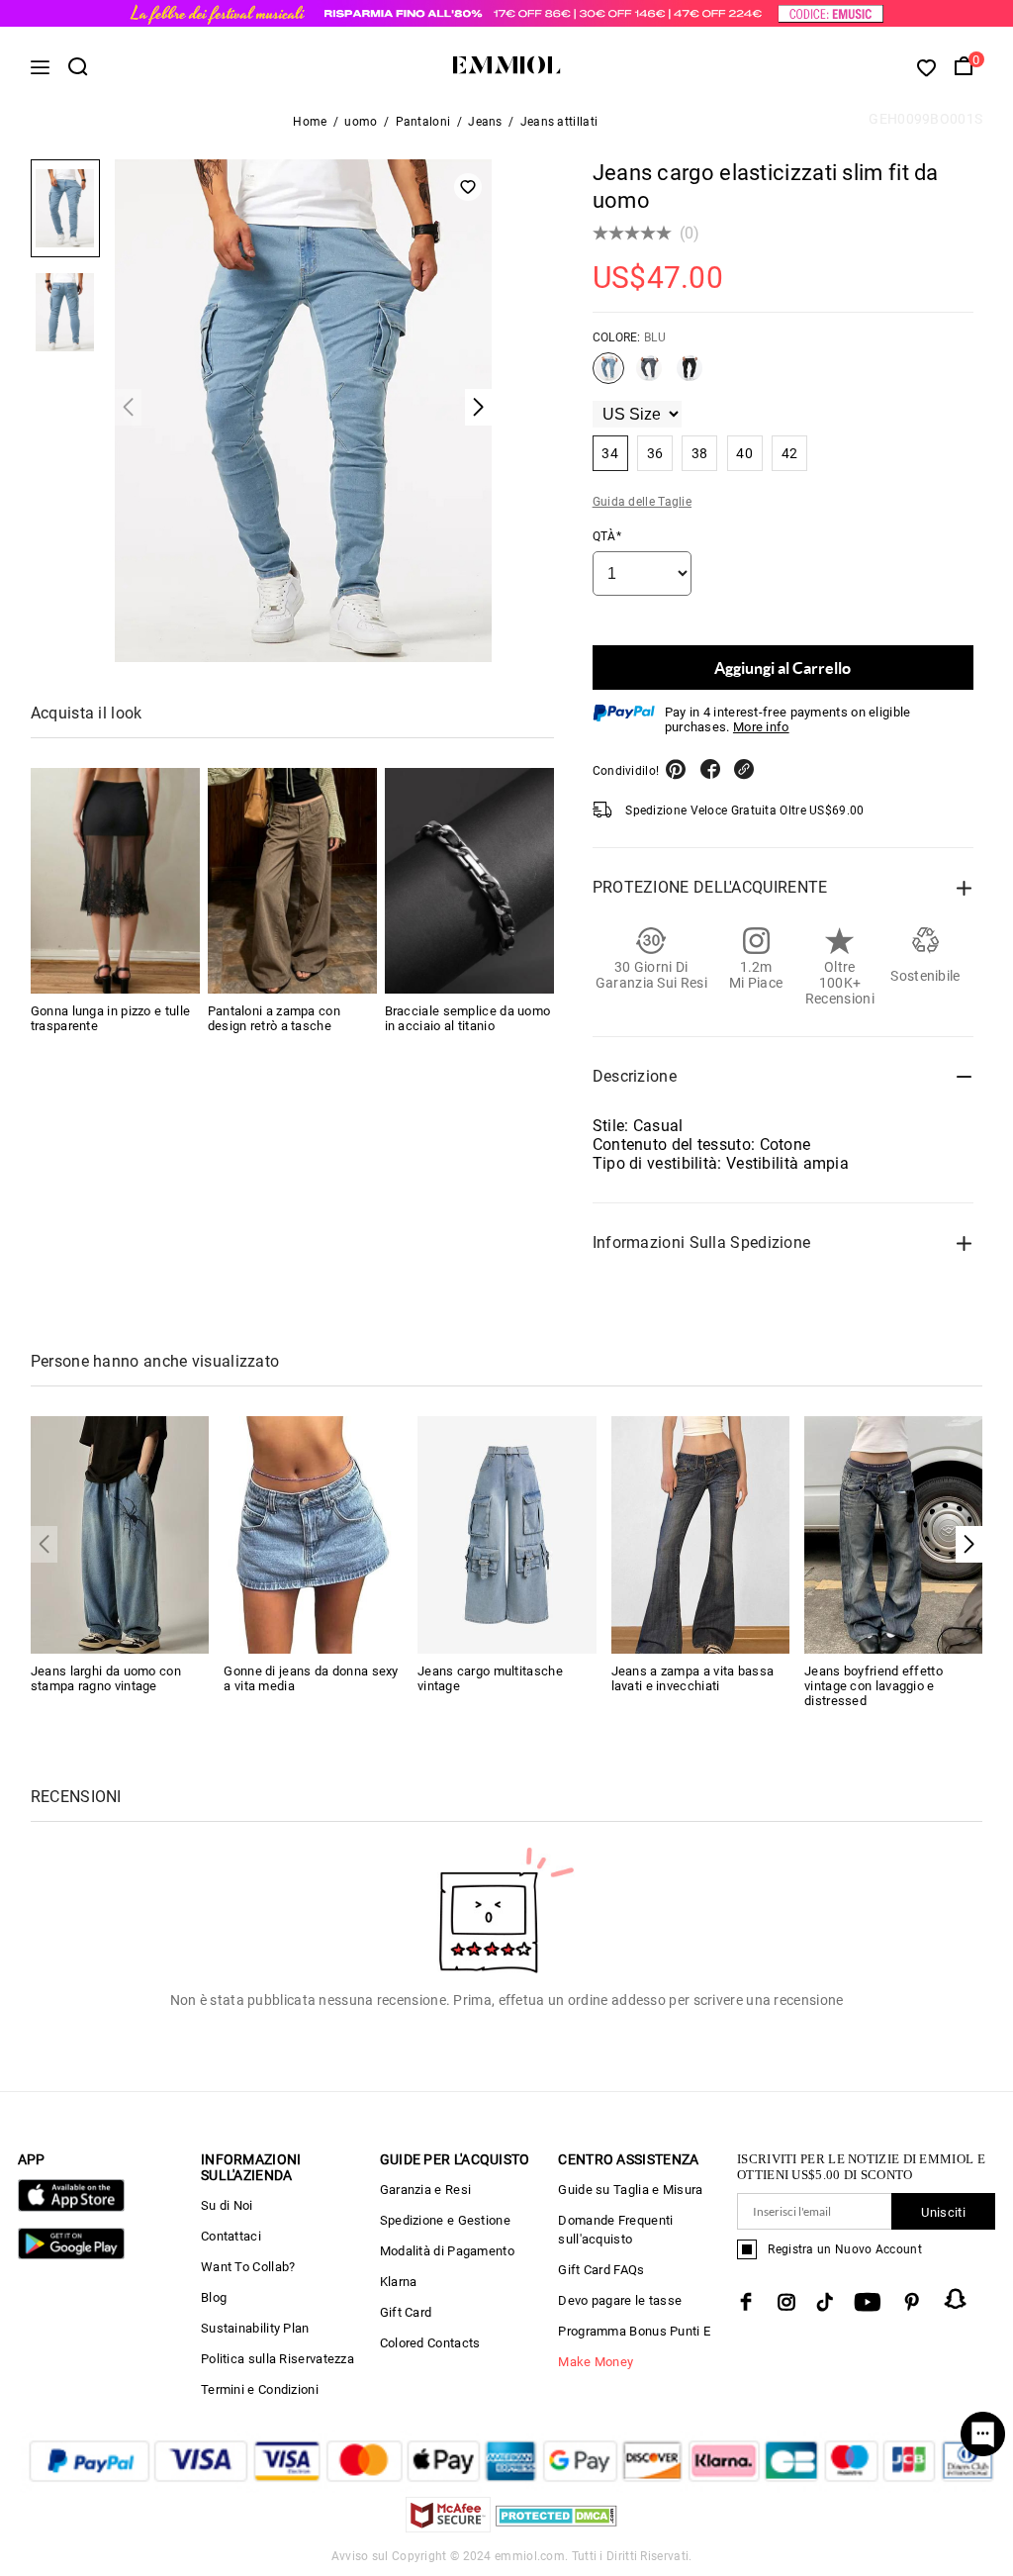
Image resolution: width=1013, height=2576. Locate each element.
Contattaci (231, 2236)
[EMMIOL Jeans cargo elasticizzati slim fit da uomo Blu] (608, 376)
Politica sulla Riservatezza (277, 2359)
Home (310, 122)
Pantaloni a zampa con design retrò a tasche (274, 1018)
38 (700, 453)
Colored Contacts (430, 2343)
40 (744, 453)
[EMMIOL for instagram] (786, 2302)
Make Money (596, 2362)
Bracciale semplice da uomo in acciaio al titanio (468, 1018)
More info (761, 727)
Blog (214, 2297)
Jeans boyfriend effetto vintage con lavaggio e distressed (874, 1686)
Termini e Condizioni (260, 2389)
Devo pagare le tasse (620, 2300)
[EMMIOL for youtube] (868, 2302)
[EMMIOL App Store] (71, 2207)
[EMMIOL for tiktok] (825, 2302)
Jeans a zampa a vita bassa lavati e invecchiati (693, 1678)
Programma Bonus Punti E (634, 2331)
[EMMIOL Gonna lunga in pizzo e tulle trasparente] (115, 881)
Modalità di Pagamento (447, 2251)
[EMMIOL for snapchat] (956, 2299)
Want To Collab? (248, 2267)
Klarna (399, 2282)
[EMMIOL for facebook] (746, 2302)
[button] (969, 1544)
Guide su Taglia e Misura (630, 2190)
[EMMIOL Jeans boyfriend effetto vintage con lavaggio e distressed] (894, 1533)
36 (655, 453)
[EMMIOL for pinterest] (912, 2302)
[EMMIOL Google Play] (71, 2255)
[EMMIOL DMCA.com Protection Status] (556, 2527)
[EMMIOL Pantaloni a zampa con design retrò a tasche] (292, 881)
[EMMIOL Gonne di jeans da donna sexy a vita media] (313, 1533)
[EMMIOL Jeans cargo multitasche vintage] (507, 1533)
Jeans (485, 122)
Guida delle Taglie (642, 502)
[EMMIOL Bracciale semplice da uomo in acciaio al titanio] (469, 881)
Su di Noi (227, 2205)
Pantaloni (423, 122)
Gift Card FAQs (601, 2270)
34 (610, 453)
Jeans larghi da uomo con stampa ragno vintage (106, 1678)
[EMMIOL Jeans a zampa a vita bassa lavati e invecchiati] (701, 1533)
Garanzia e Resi (426, 2190)
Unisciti (943, 2212)
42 (790, 453)
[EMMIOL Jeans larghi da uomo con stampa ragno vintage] (120, 1533)
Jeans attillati (559, 122)
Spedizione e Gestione (445, 2220)
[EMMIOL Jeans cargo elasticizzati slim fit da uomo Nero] (690, 376)
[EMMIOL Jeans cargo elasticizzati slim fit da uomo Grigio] (649, 376)
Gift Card (406, 2312)
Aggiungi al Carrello (783, 668)
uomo (361, 122)
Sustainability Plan (255, 2328)
